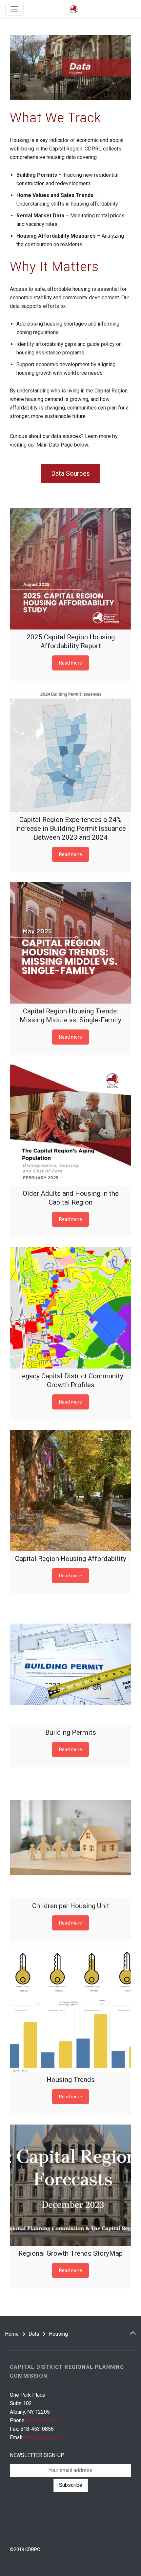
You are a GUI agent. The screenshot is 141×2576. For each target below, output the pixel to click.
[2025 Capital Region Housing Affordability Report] (70, 569)
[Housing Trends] (70, 2011)
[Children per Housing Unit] (70, 1838)
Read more (70, 663)
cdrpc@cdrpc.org (44, 2437)
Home (12, 2334)
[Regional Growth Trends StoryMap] (70, 2185)
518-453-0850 (44, 2420)
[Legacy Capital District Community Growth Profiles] (70, 1308)
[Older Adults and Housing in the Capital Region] (70, 1125)
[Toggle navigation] (14, 9)
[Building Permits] (70, 1664)
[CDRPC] (74, 9)
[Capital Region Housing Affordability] (70, 1490)
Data (34, 2334)
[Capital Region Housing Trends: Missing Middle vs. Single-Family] (70, 943)
